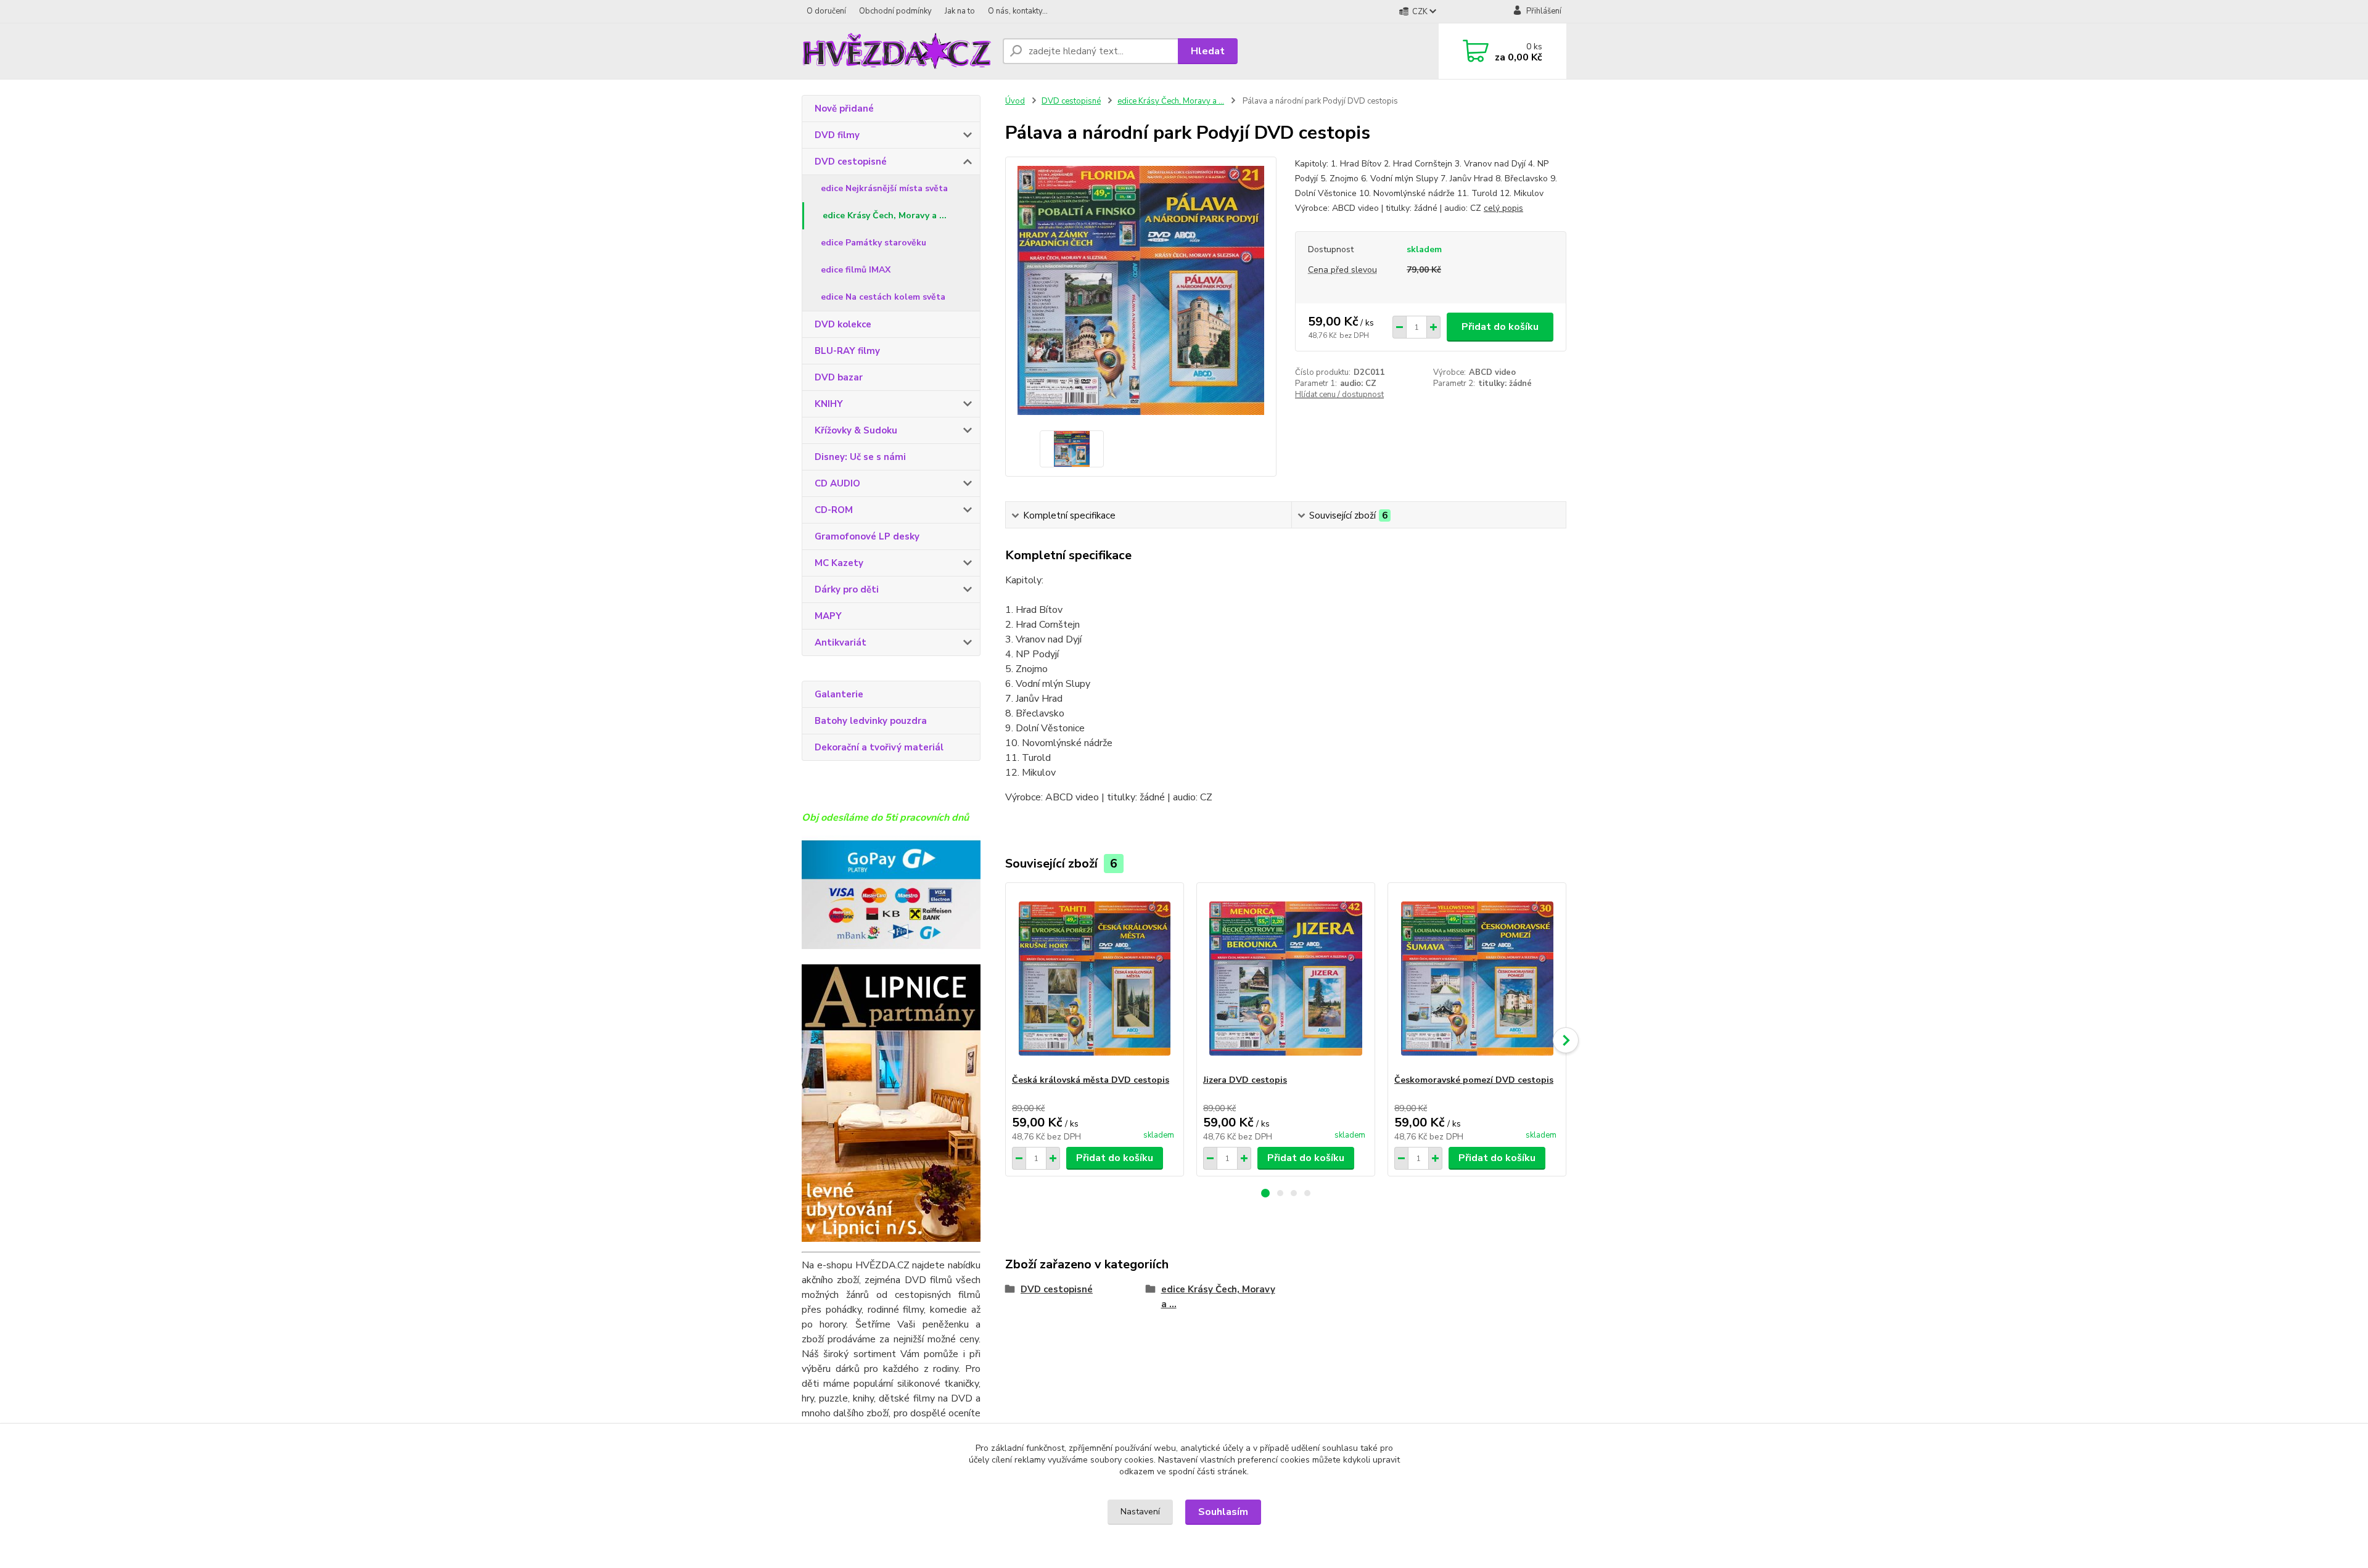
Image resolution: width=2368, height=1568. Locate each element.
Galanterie (839, 694)
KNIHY (829, 404)
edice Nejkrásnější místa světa (884, 188)
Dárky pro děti (847, 589)
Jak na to (960, 11)
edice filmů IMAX (856, 270)
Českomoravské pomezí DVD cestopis (1474, 1080)
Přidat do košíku (1500, 327)
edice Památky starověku (874, 243)
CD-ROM (834, 510)
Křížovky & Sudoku (856, 430)
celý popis (1503, 208)
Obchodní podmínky (895, 11)
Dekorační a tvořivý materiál (879, 747)
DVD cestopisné (851, 162)
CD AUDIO (837, 483)
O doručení (826, 11)
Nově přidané (844, 109)
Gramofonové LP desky (867, 536)
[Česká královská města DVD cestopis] (1095, 979)
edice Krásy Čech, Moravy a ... (885, 215)
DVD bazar (839, 377)
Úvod (1015, 101)
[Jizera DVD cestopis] (1286, 979)
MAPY (828, 616)
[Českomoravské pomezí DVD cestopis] (1477, 979)
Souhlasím (1223, 1512)
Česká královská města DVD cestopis (1091, 1080)
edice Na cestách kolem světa (883, 297)
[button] (1265, 1193)
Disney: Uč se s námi (860, 457)
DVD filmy (837, 135)
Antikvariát (841, 642)
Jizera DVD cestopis (1245, 1080)
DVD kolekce (843, 324)
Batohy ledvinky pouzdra (871, 721)
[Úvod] (897, 51)
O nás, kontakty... (1018, 11)
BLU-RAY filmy (847, 351)
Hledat (1208, 51)
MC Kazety (839, 563)
